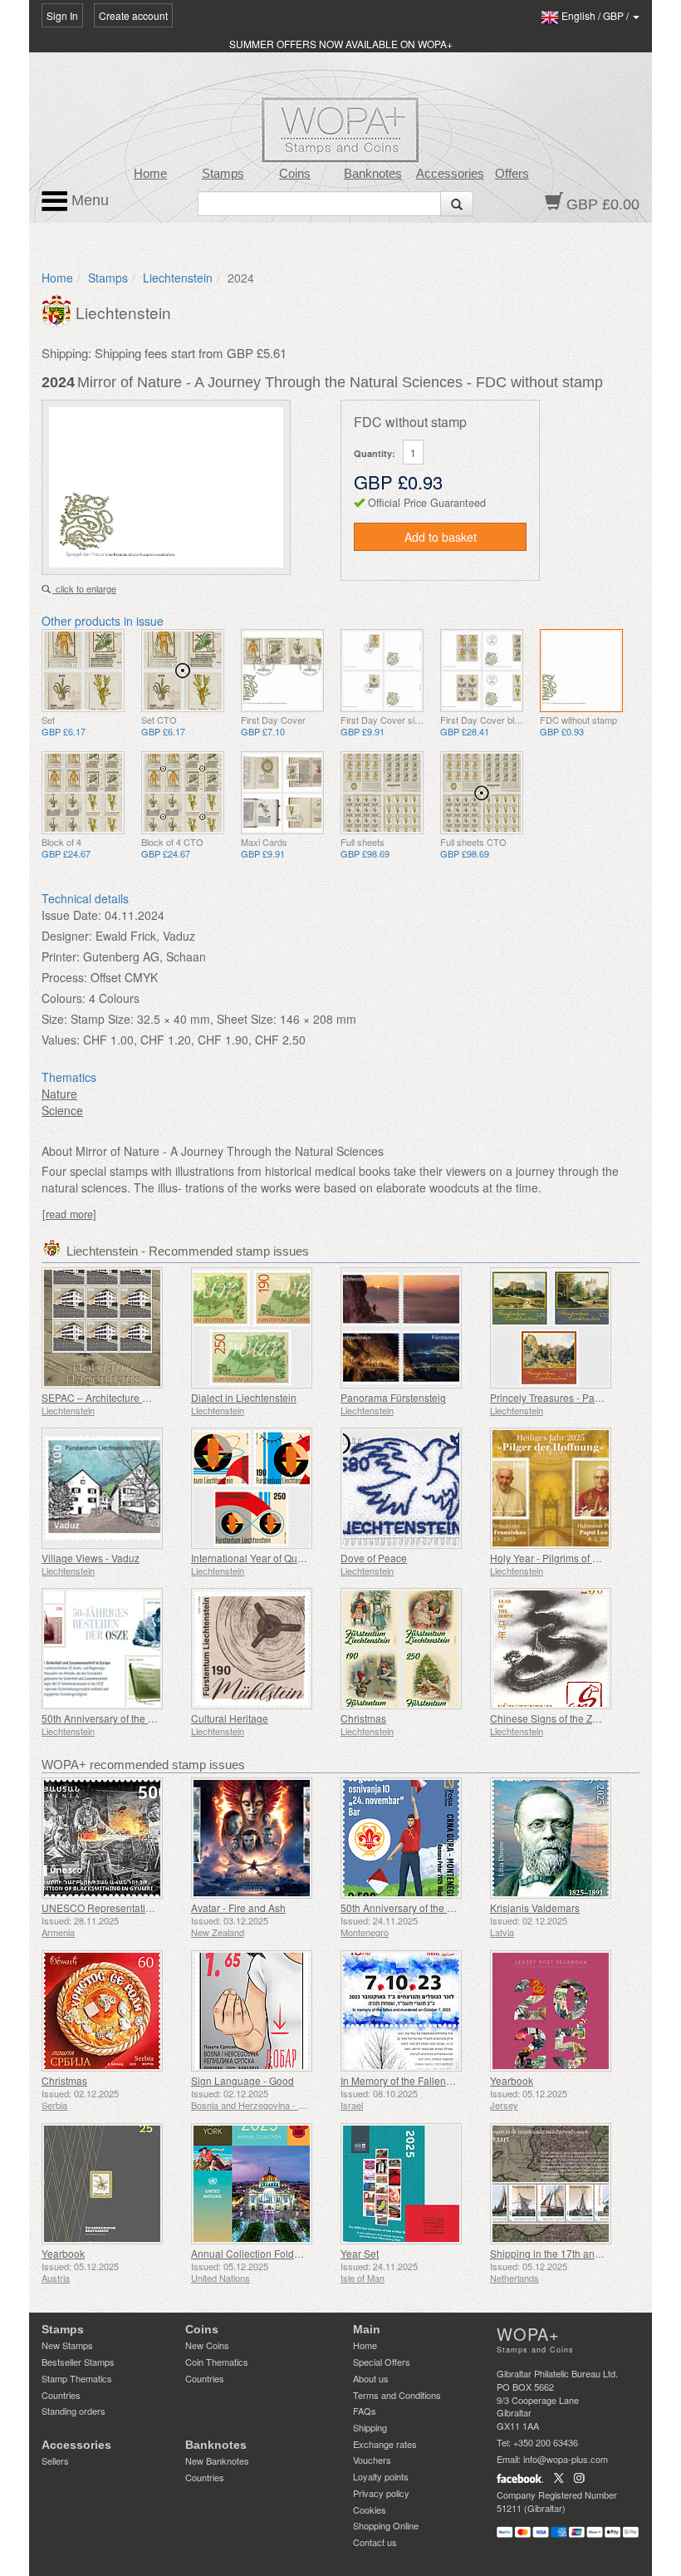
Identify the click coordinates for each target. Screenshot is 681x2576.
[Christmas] (411, 1649)
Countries (61, 2395)
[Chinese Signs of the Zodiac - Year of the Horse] (561, 1649)
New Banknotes (217, 2460)
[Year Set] (411, 2184)
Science (62, 1110)
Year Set (360, 2253)
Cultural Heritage (230, 1718)
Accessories (450, 174)
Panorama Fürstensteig (393, 1397)
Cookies (370, 2510)
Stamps (223, 174)
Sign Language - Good (243, 2080)
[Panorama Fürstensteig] (411, 1328)
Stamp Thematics (77, 2378)
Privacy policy (381, 2493)
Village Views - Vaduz (91, 1558)
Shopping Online (386, 2525)
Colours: (64, 998)
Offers (512, 174)
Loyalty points (381, 2476)
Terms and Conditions (397, 2395)
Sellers (55, 2460)
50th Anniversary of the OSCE (109, 1718)
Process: (64, 977)
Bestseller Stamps (78, 2362)
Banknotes (373, 174)
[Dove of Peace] (411, 1488)
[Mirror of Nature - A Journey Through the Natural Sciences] (83, 671)
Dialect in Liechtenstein (244, 1397)
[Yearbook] (561, 2011)
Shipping (370, 2427)
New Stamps (67, 2345)
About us (371, 2378)
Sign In (62, 15)
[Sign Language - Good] (262, 2011)
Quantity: (375, 453)
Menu (88, 200)
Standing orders (73, 2411)
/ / (596, 15)
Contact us (375, 2542)
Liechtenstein (178, 278)
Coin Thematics (217, 2362)
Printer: (61, 956)
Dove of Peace (374, 1558)
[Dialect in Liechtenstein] (262, 1328)
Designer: (67, 936)
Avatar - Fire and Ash (238, 1907)
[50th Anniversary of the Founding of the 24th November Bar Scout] (411, 1838)
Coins (295, 174)
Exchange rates (385, 2444)
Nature (59, 1094)
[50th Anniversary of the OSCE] (112, 1649)
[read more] (69, 1214)
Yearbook (512, 2080)
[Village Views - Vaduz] (112, 1488)
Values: (61, 1040)
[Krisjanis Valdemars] (561, 1838)
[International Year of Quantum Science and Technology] (262, 1488)
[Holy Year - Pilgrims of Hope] (561, 1488)
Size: (54, 1019)
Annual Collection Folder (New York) (273, 2253)
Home (150, 174)
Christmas (363, 1718)
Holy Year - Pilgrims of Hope (554, 1558)
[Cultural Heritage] (262, 1649)
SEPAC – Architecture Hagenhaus (118, 1397)
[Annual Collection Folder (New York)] (262, 2184)
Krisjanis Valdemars (535, 1907)
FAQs (365, 2411)
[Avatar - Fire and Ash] (262, 1838)
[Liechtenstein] (59, 309)
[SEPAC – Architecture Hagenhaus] (112, 1328)
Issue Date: (71, 915)
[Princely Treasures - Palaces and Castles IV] (561, 1328)
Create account (133, 15)
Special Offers (382, 2362)
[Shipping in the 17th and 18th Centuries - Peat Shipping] (561, 2184)
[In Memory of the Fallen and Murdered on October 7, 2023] (411, 2011)
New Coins (207, 2345)
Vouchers (372, 2460)
